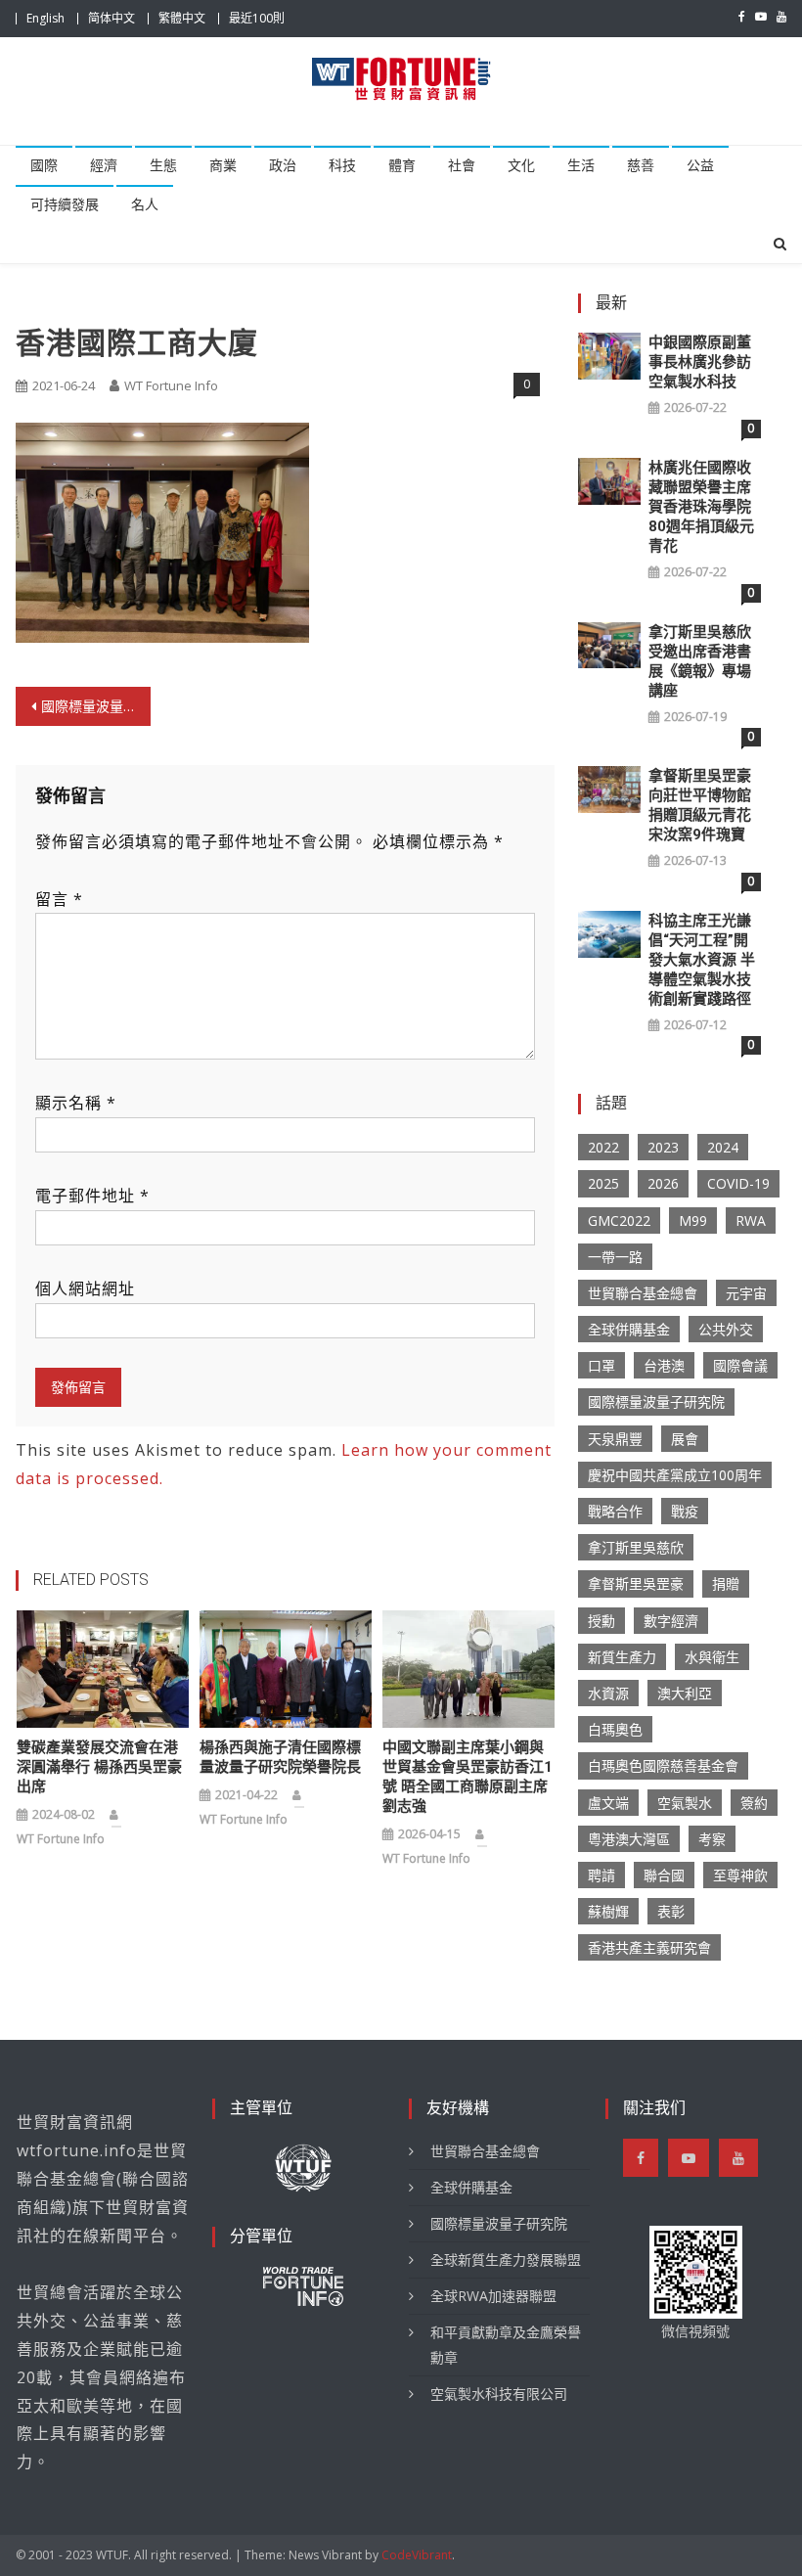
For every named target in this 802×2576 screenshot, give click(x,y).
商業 (223, 165)
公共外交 (726, 1329)
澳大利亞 (685, 1693)
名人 (145, 204)
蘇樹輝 (608, 1911)
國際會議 (740, 1365)
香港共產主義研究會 (649, 1947)
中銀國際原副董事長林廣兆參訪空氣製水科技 (700, 362)
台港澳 (664, 1365)
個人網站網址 (85, 1288)
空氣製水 (685, 1803)
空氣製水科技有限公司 (499, 2394)
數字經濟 (671, 1621)
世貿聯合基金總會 (643, 1293)
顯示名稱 (76, 1103)
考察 (712, 1839)
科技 (342, 165)
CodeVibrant (417, 2555)
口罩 (601, 1365)
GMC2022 (619, 1220)
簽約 (754, 1803)
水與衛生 (712, 1657)
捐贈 (726, 1583)
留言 (59, 899)
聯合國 (664, 1875)
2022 (603, 1147)
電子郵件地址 (92, 1196)
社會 (462, 165)
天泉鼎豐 (615, 1439)
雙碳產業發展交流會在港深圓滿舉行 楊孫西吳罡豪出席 (99, 1767)
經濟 (104, 165)
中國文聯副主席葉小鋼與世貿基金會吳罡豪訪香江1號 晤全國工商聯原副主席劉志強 (468, 1777)
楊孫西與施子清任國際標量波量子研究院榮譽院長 (280, 1757)
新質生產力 (622, 1657)
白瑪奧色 (615, 1729)
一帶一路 (615, 1257)
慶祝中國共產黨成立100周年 (675, 1475)
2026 (663, 1183)
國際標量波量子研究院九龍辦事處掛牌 (96, 706)
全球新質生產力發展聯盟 (506, 2260)
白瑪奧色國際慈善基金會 (663, 1765)
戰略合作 (615, 1511)
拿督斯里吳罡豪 (636, 1583)
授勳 (601, 1621)
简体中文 (111, 18)
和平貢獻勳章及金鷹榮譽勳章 (506, 2345)
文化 (521, 165)
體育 (402, 165)
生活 (581, 165)
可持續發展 (65, 204)
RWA (751, 1220)
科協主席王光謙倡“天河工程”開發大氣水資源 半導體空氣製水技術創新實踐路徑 (702, 960)
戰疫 (685, 1511)
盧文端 (608, 1803)
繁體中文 (182, 18)
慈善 (641, 165)
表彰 (671, 1911)
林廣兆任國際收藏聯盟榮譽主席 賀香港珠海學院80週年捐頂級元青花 (701, 507)
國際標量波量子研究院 (656, 1401)
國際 (44, 165)
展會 (685, 1439)
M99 (693, 1220)
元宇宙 (746, 1293)
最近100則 (257, 18)
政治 (283, 165)
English (45, 18)
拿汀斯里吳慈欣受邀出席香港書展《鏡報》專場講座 (700, 661)
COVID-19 (738, 1183)
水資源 (608, 1693)
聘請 (601, 1875)
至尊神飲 (740, 1875)
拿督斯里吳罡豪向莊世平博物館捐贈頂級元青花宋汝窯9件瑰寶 (700, 805)
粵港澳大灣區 (629, 1839)
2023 (663, 1147)
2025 (603, 1183)
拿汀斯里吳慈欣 (636, 1547)
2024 (723, 1147)
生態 (163, 165)
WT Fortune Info (171, 385)
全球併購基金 (629, 1329)
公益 (700, 165)
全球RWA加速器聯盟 (493, 2296)
